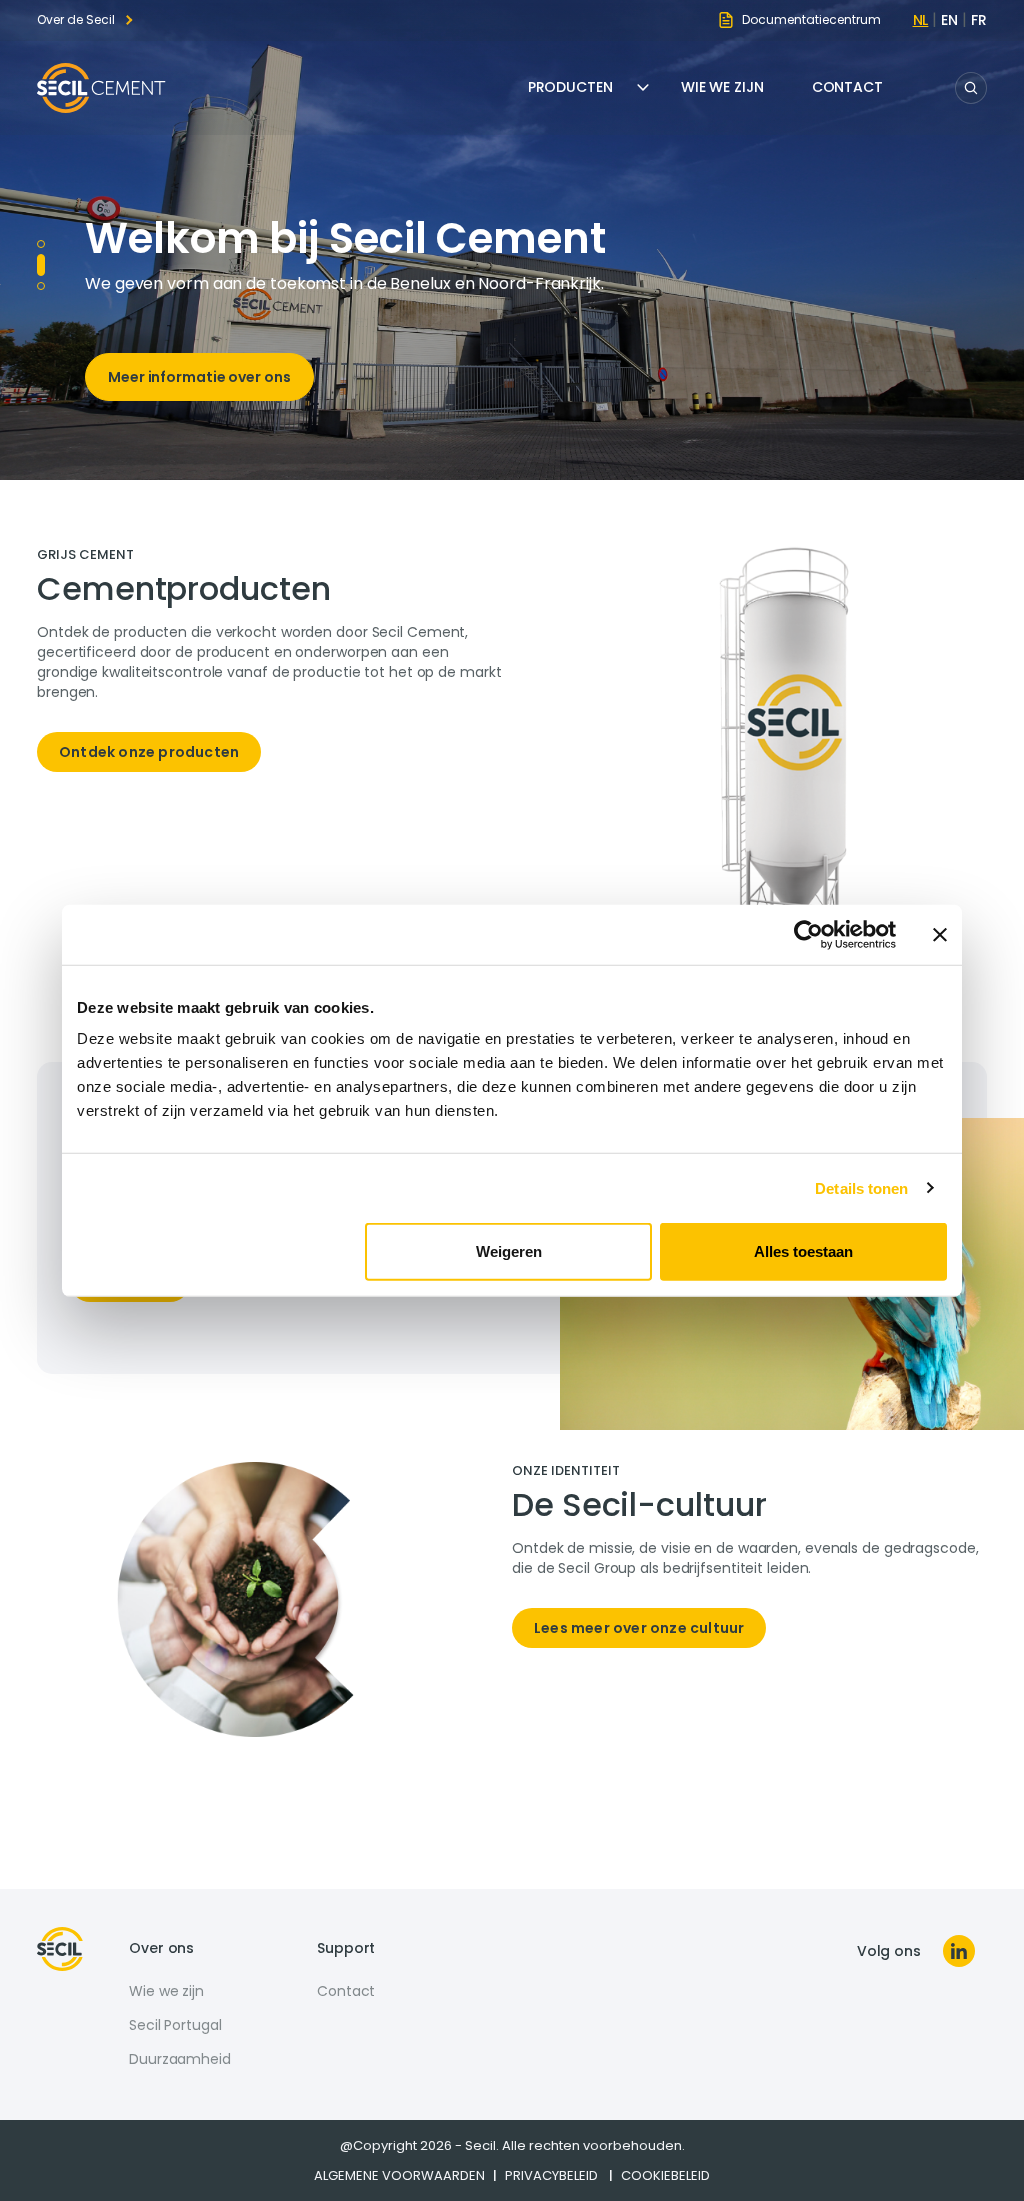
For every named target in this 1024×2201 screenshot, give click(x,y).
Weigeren (509, 1251)
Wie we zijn (722, 87)
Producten (570, 87)
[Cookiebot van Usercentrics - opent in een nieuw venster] (808, 934)
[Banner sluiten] (940, 934)
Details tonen (861, 1187)
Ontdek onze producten (149, 752)
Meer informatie (167, 402)
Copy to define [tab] (41, 258)
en (949, 20)
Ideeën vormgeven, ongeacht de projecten (425, 238)
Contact (847, 87)
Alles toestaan (803, 1251)
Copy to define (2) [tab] (41, 279)
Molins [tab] (41, 244)
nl (921, 20)
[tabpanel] (274, 669)
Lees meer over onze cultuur (639, 1628)
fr (979, 20)
